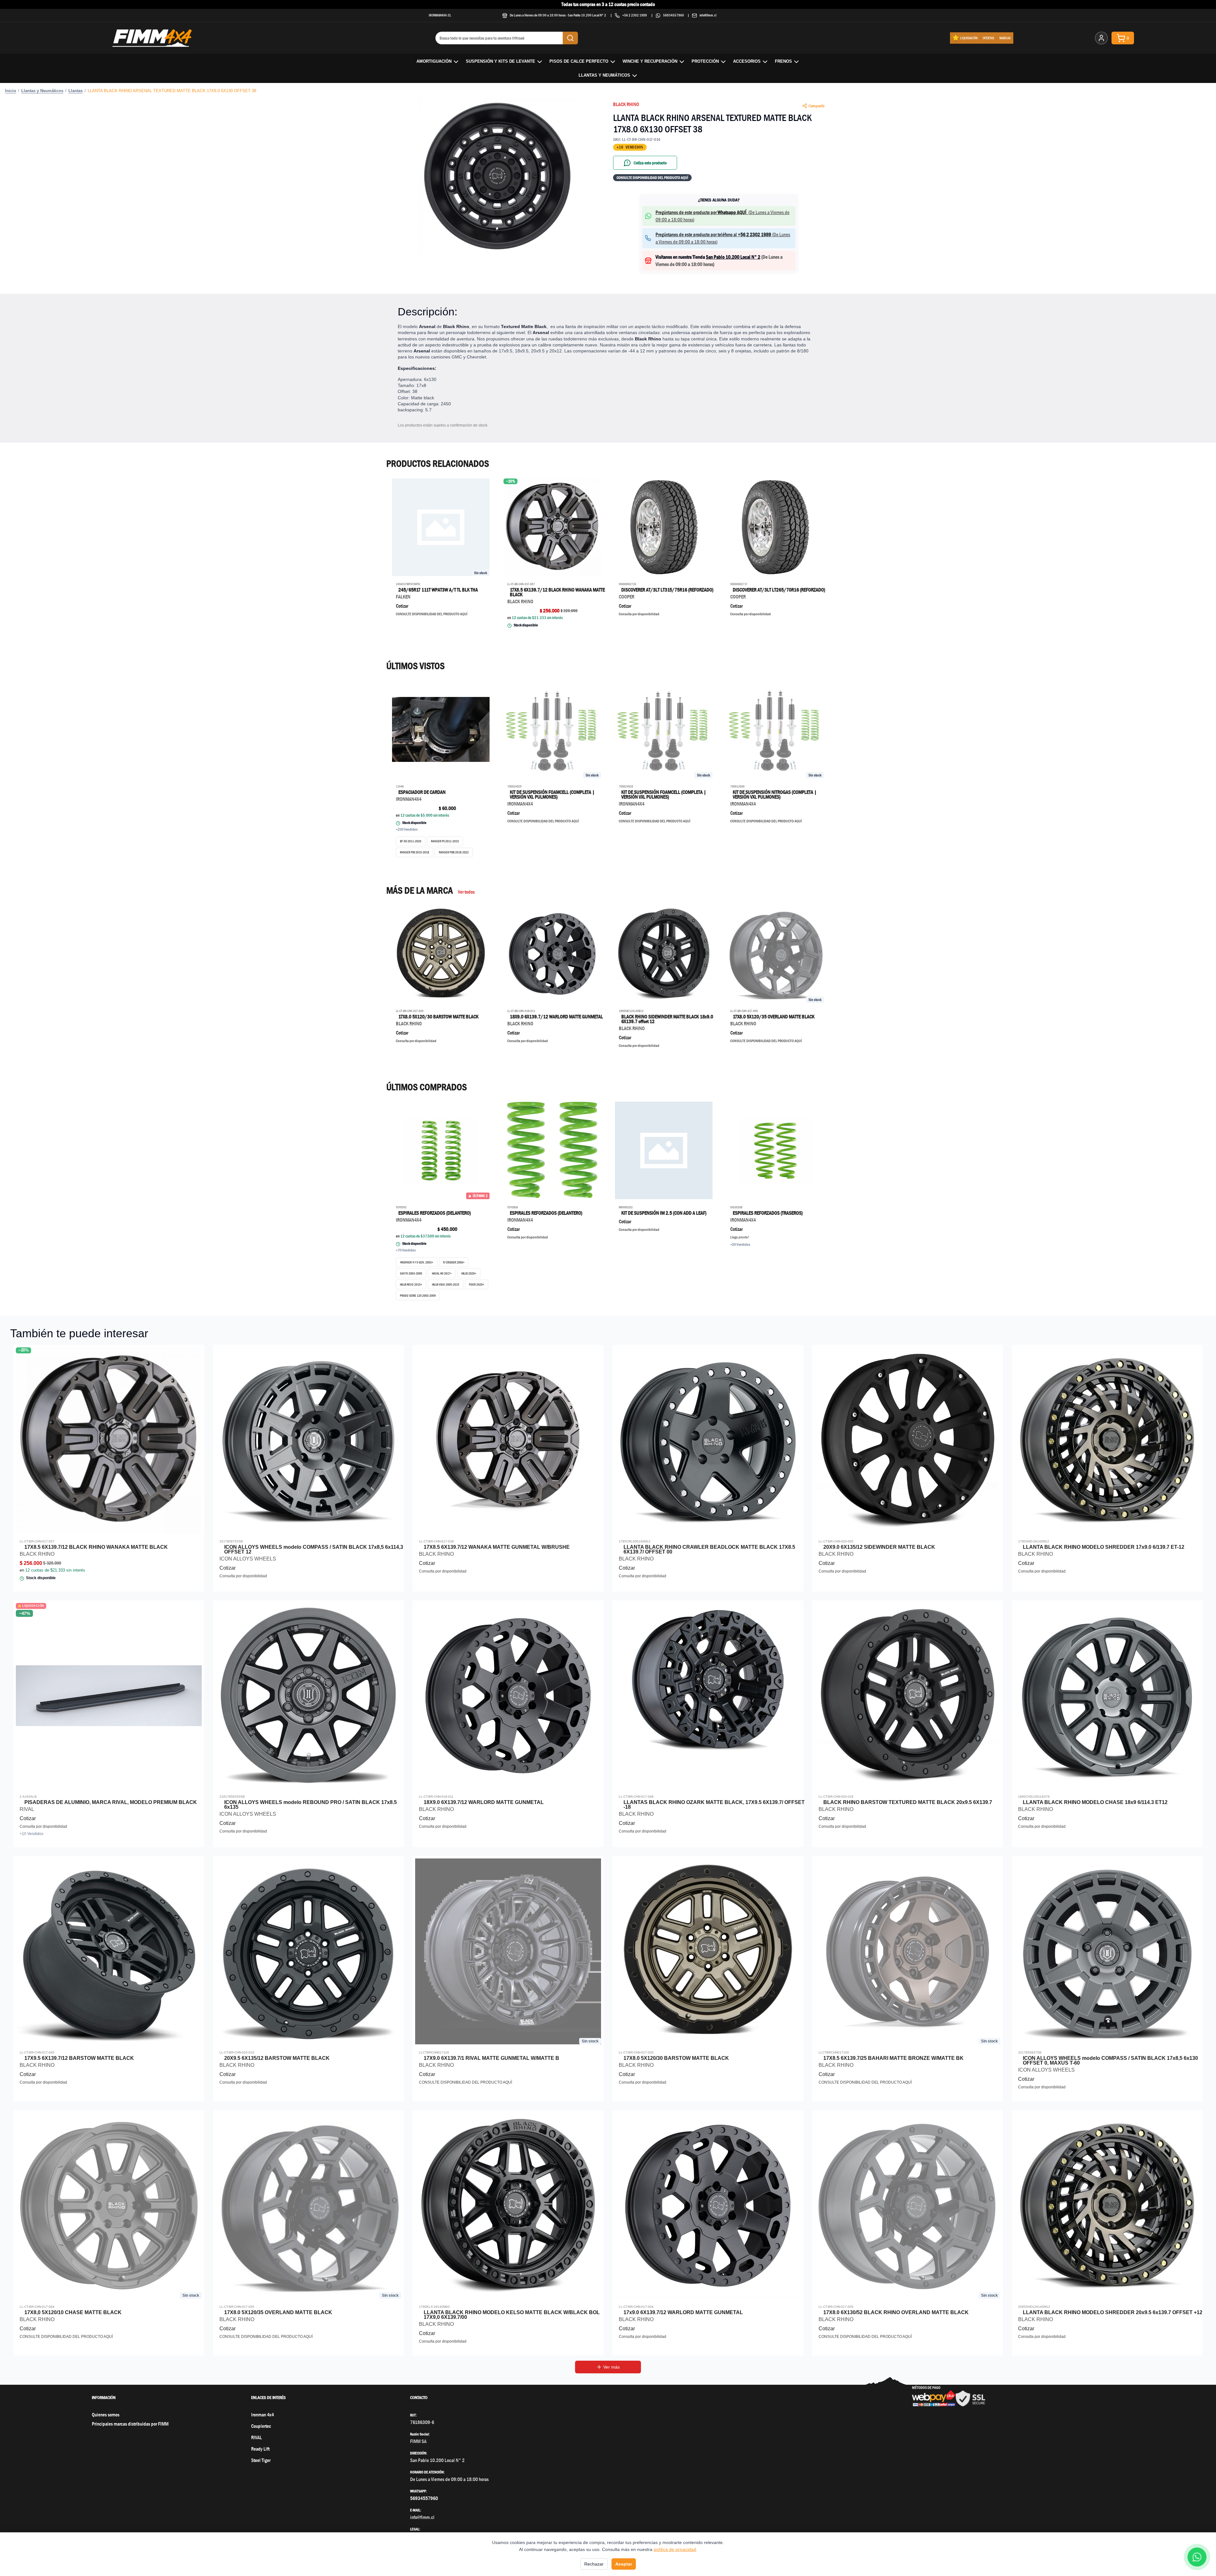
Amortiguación (434, 61)
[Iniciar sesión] (1101, 38)
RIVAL (256, 2437)
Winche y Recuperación (650, 61)
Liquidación (969, 38)
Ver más (611, 2367)
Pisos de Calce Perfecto (579, 61)
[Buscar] (570, 38)
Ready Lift (260, 2449)
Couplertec (261, 2426)
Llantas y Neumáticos (604, 75)
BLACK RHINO (626, 104)
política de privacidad (675, 2549)
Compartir (817, 106)
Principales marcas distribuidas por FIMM (130, 2424)
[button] (497, 176)
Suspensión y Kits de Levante (500, 61)
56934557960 (674, 15)
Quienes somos (106, 2415)
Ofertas (988, 38)
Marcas (1005, 38)
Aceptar (624, 2564)
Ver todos (466, 892)
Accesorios (747, 61)
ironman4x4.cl (440, 15)
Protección (705, 61)
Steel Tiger (261, 2460)
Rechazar (594, 2564)
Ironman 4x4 (263, 2415)
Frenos (783, 61)
